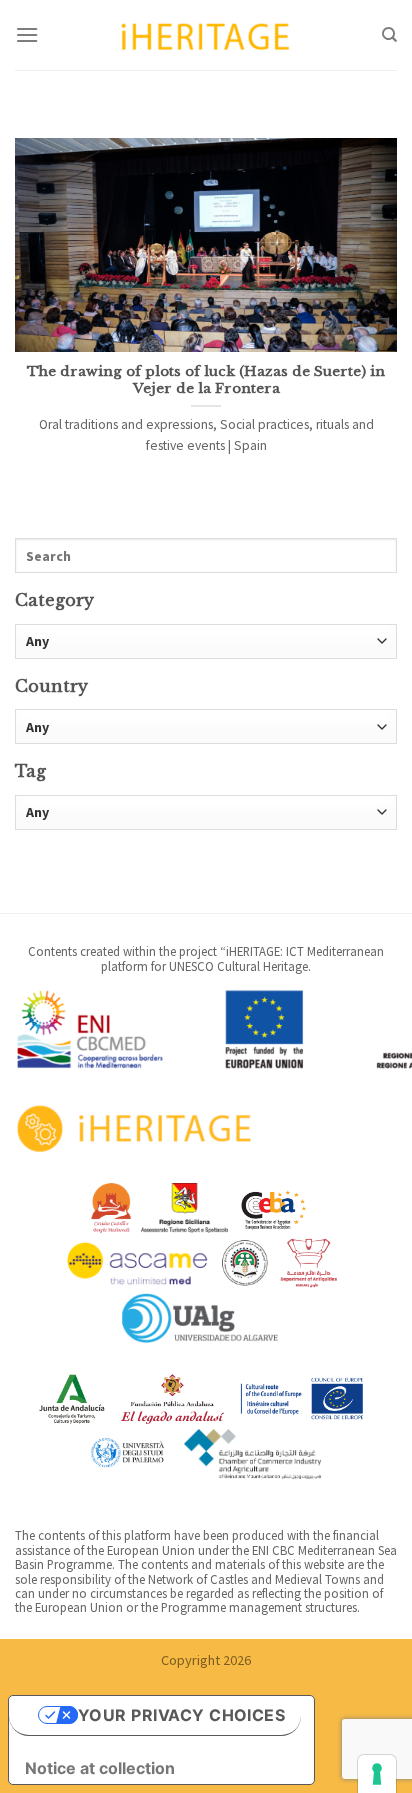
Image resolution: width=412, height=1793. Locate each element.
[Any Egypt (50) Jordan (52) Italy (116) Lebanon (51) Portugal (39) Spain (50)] (206, 726)
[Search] (389, 35)
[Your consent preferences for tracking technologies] (377, 1774)
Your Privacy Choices (182, 1715)
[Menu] (27, 34)
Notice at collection (100, 1768)
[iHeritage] (206, 34)
